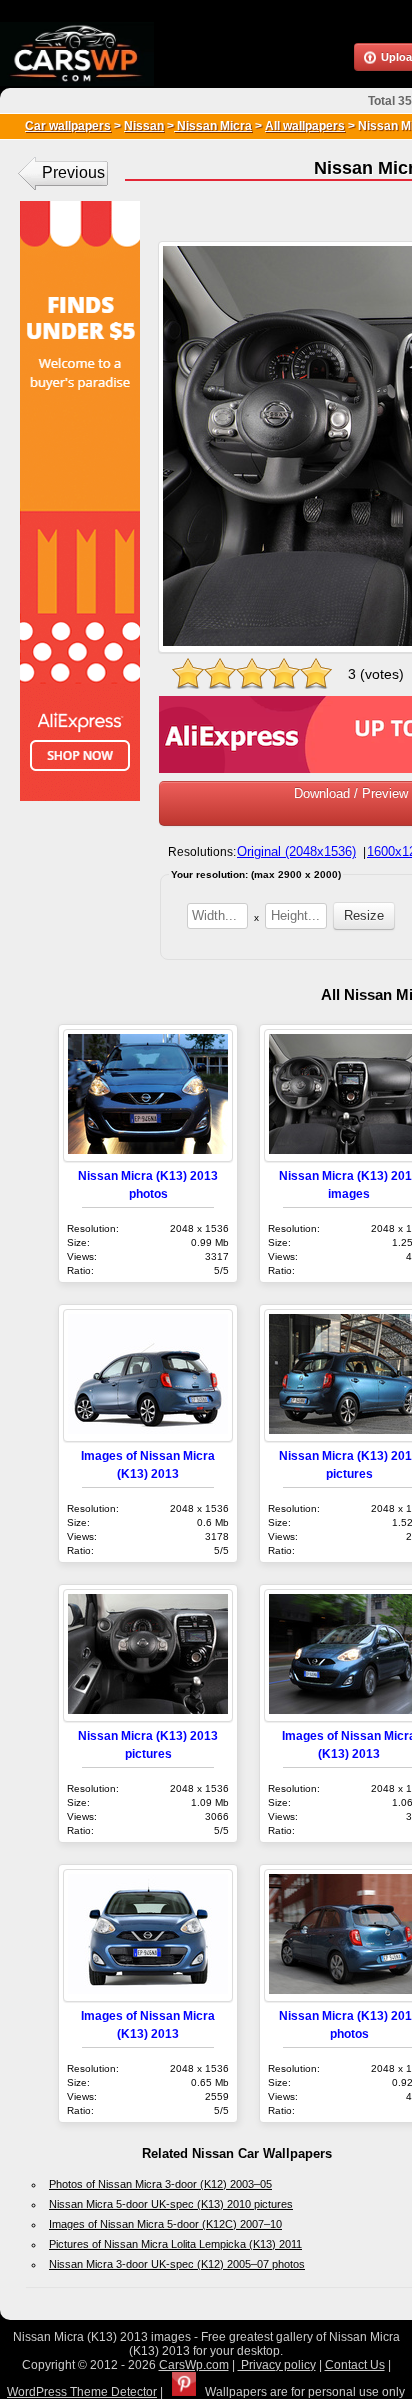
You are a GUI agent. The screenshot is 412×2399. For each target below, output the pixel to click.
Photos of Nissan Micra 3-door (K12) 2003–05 (160, 2184)
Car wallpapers (68, 126)
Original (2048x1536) (296, 851)
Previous (73, 172)
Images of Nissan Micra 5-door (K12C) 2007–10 (165, 2224)
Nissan (144, 126)
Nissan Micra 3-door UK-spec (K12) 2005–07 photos (177, 2264)
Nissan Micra (213, 126)
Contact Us (355, 2365)
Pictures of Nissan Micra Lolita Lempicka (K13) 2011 (175, 2244)
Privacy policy (277, 2365)
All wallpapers (305, 126)
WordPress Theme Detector (82, 2392)
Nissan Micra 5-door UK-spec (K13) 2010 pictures (171, 2204)
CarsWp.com (194, 2365)
